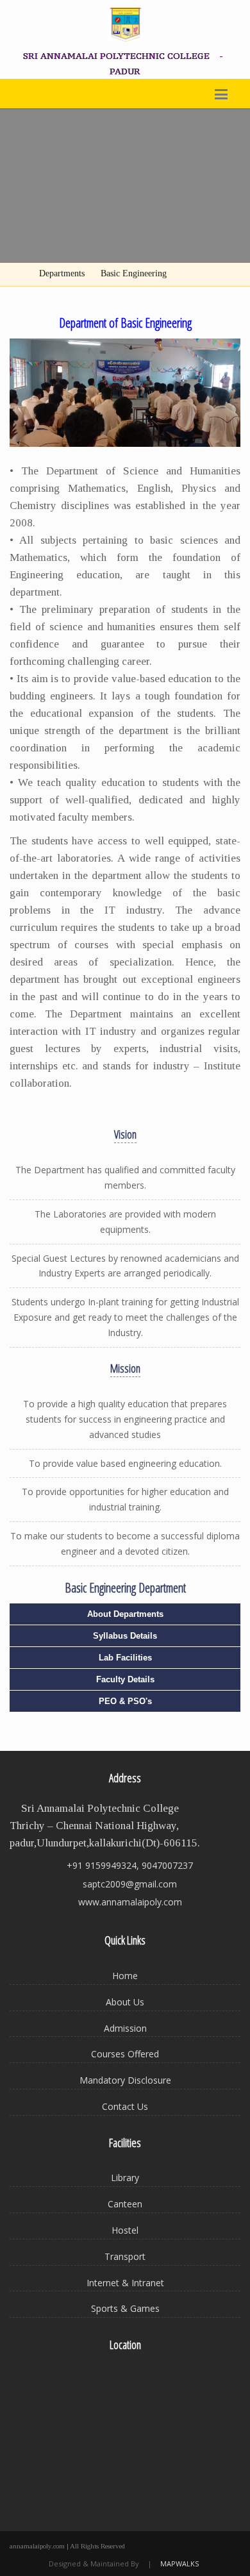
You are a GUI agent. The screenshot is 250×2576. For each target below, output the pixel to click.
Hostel (125, 2230)
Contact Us (125, 2106)
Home (125, 1976)
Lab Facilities (125, 1658)
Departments (62, 273)
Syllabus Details (125, 1636)
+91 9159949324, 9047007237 (130, 1865)
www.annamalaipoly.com (130, 1902)
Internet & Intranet (125, 2283)
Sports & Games (125, 2308)
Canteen (125, 2204)
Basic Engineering (134, 273)
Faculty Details (125, 1679)
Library (125, 2178)
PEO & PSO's (125, 1701)
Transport (125, 2256)
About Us (125, 2002)
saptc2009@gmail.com (130, 1884)
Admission (125, 2028)
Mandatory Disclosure (125, 2080)
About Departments (125, 1614)
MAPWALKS (179, 2563)
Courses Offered (125, 2054)
